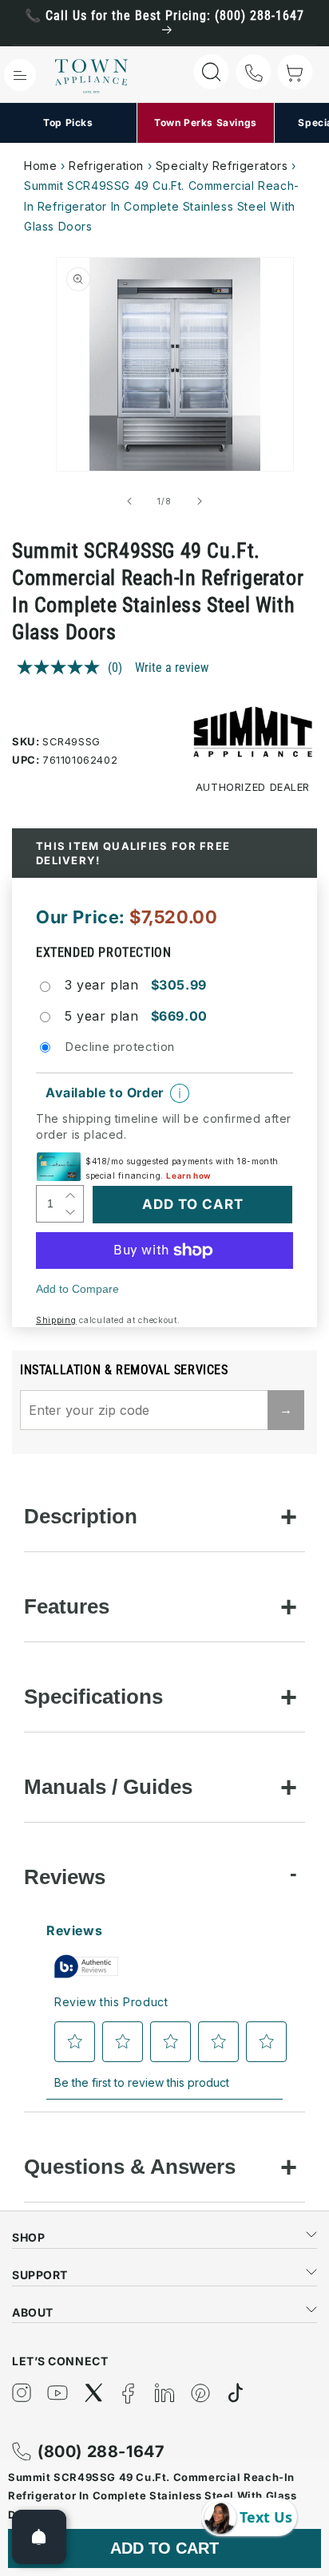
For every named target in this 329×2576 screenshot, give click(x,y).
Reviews (65, 1877)
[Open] (39, 2537)
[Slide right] (200, 501)
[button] (20, 75)
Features (67, 1606)
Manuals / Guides (108, 1787)
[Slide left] (129, 501)
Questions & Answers (130, 2167)
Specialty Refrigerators (222, 166)
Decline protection (120, 1047)
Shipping (56, 1320)
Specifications (93, 1697)
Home (40, 166)
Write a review (172, 668)
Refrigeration (106, 166)
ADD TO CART (164, 2548)
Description (81, 1516)
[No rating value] (62, 667)
